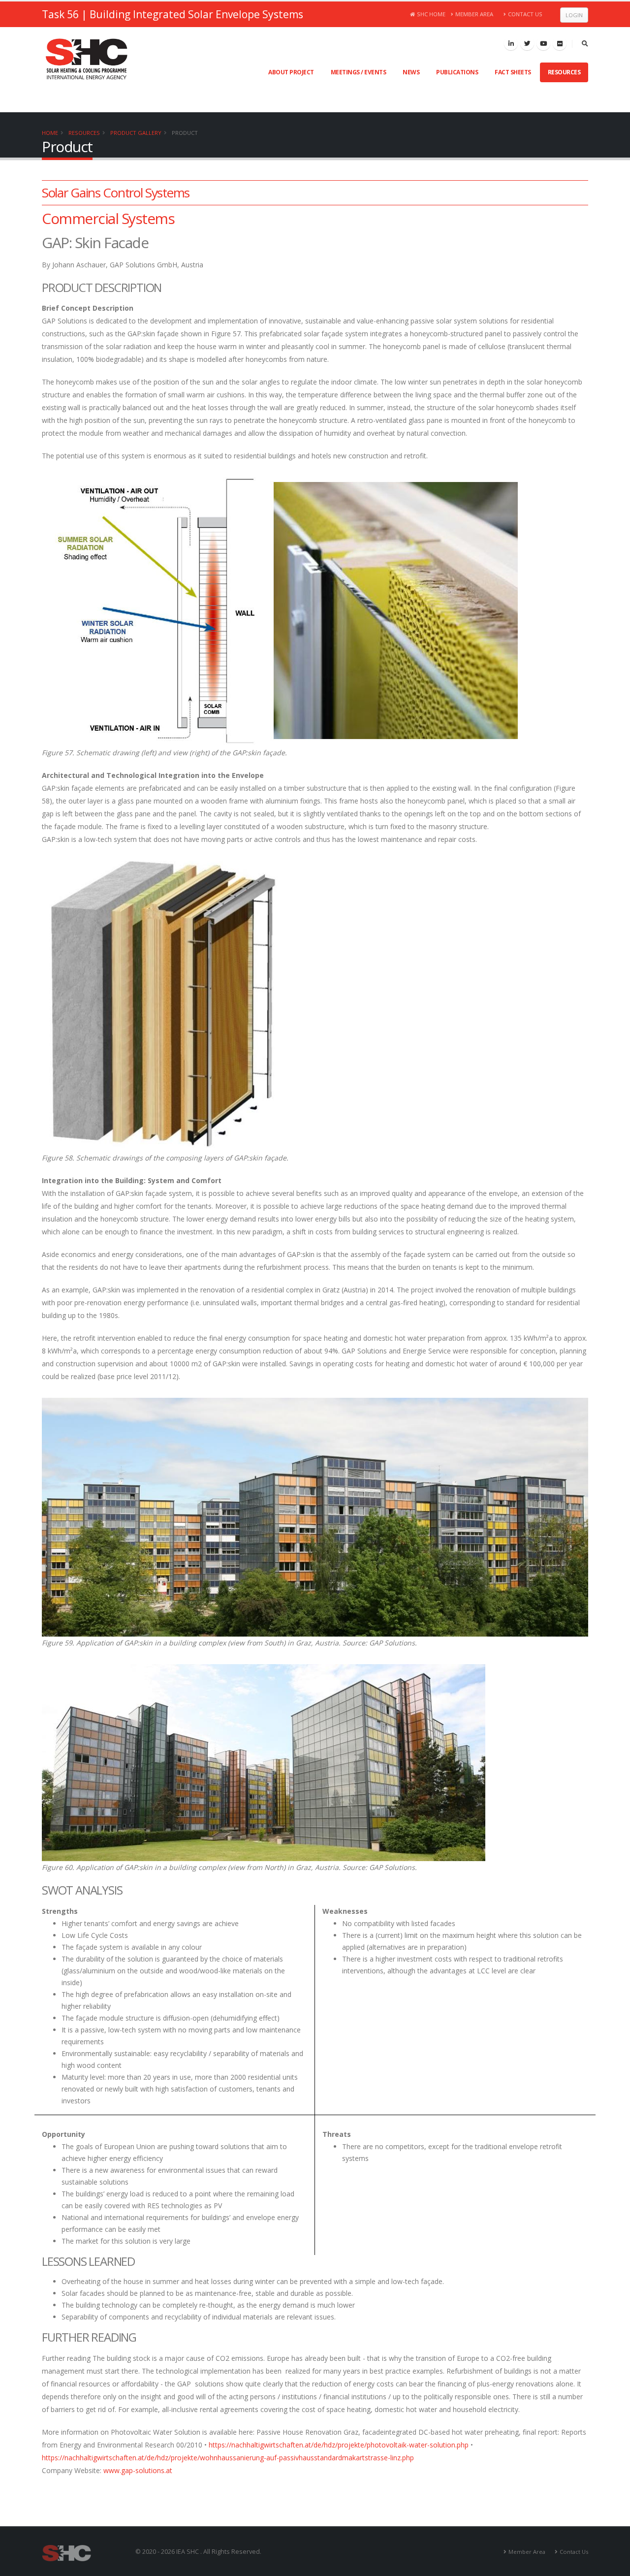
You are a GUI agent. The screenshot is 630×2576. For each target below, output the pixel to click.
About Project (291, 72)
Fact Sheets (513, 72)
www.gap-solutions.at (138, 2470)
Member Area (474, 14)
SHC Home (431, 14)
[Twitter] (527, 43)
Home (50, 133)
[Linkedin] (511, 43)
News (411, 72)
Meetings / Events (359, 72)
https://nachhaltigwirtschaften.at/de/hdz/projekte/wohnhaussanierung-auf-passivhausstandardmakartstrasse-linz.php (228, 2458)
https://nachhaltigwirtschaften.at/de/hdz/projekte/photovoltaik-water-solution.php (339, 2445)
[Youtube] (543, 43)
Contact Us (525, 14)
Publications (457, 72)
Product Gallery (136, 133)
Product (185, 133)
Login (574, 15)
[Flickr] (560, 43)
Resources (564, 72)
